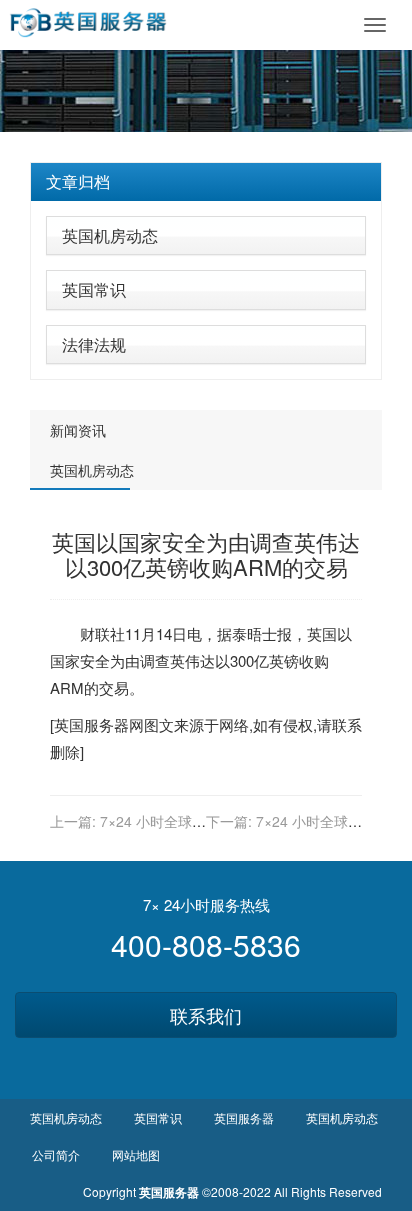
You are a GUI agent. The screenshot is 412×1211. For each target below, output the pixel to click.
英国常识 (94, 289)
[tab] (206, 182)
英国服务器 (91, 724)
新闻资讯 (78, 430)
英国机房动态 (110, 235)
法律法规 (94, 344)
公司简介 (56, 1154)
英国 (322, 633)
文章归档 (78, 181)
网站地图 (136, 1154)
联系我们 (206, 1015)
